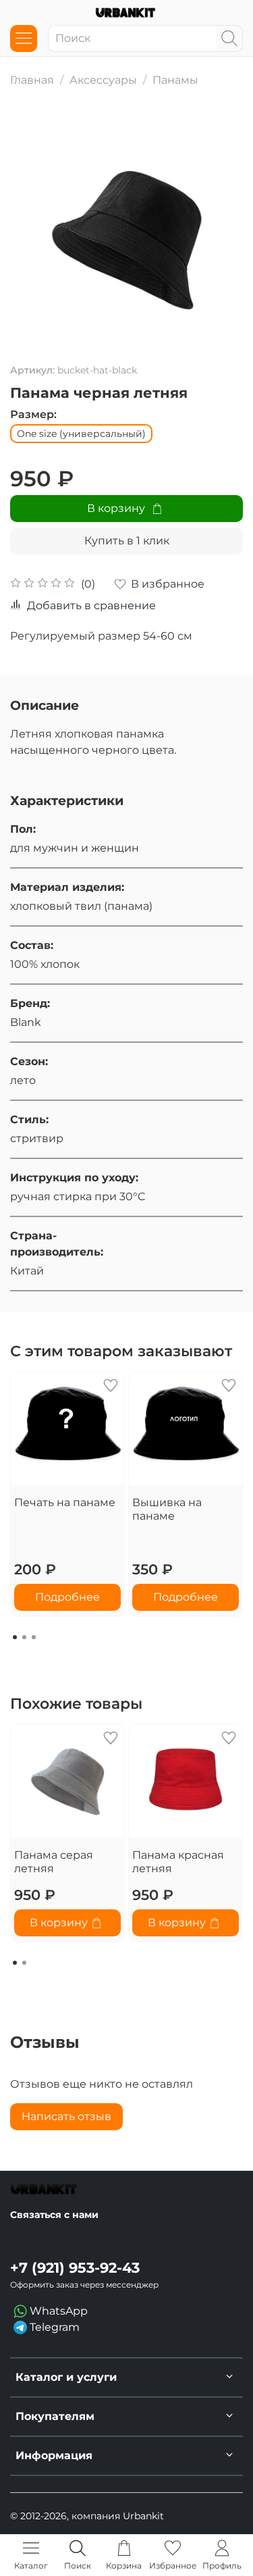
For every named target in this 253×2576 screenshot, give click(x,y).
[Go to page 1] (15, 1637)
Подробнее (67, 1597)
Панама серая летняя (54, 1862)
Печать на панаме (65, 1502)
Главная (32, 80)
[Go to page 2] (24, 1637)
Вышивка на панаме (167, 1509)
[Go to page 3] (34, 1637)
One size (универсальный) (81, 434)
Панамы (175, 80)
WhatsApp (57, 2311)
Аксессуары (103, 80)
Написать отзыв (66, 2116)
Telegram (53, 2327)
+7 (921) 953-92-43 (75, 2268)
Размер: (33, 414)
